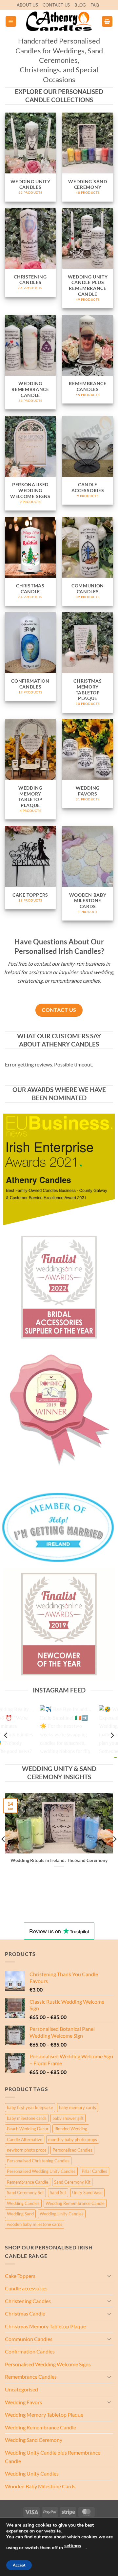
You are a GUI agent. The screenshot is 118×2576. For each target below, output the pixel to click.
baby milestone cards (27, 2118)
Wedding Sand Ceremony (34, 2440)
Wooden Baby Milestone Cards (40, 2486)
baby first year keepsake (30, 2107)
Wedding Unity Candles (62, 2214)
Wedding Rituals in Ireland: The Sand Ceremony (59, 1860)
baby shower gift (68, 2118)
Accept (19, 2565)
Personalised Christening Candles (38, 2161)
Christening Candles (28, 2301)
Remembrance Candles (31, 2377)
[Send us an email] (105, 8)
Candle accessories (26, 2288)
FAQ (95, 5)
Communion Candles (29, 2339)
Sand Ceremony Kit (72, 2182)
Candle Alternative (25, 2139)
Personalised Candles (72, 2150)
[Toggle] (109, 2276)
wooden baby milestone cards (35, 2224)
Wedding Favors (23, 2402)
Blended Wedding (71, 2129)
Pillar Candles (94, 2171)
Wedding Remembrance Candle (75, 2203)
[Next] (112, 1735)
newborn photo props (27, 2150)
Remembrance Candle (28, 2182)
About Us (27, 5)
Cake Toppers (20, 2276)
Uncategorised (21, 2389)
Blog (80, 5)
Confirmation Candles (30, 2351)
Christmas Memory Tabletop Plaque (45, 2326)
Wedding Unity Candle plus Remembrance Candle (53, 2457)
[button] (11, 21)
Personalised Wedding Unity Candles (41, 2171)
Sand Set (58, 2192)
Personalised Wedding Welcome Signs (48, 2364)
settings (73, 2546)
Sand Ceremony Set (25, 2192)
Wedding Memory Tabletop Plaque (44, 2415)
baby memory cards (78, 2107)
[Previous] (6, 1735)
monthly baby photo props (73, 2139)
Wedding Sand (20, 2214)
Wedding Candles (23, 2203)
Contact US (56, 5)
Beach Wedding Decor (28, 2129)
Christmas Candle (25, 2313)
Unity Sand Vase (87, 2192)
